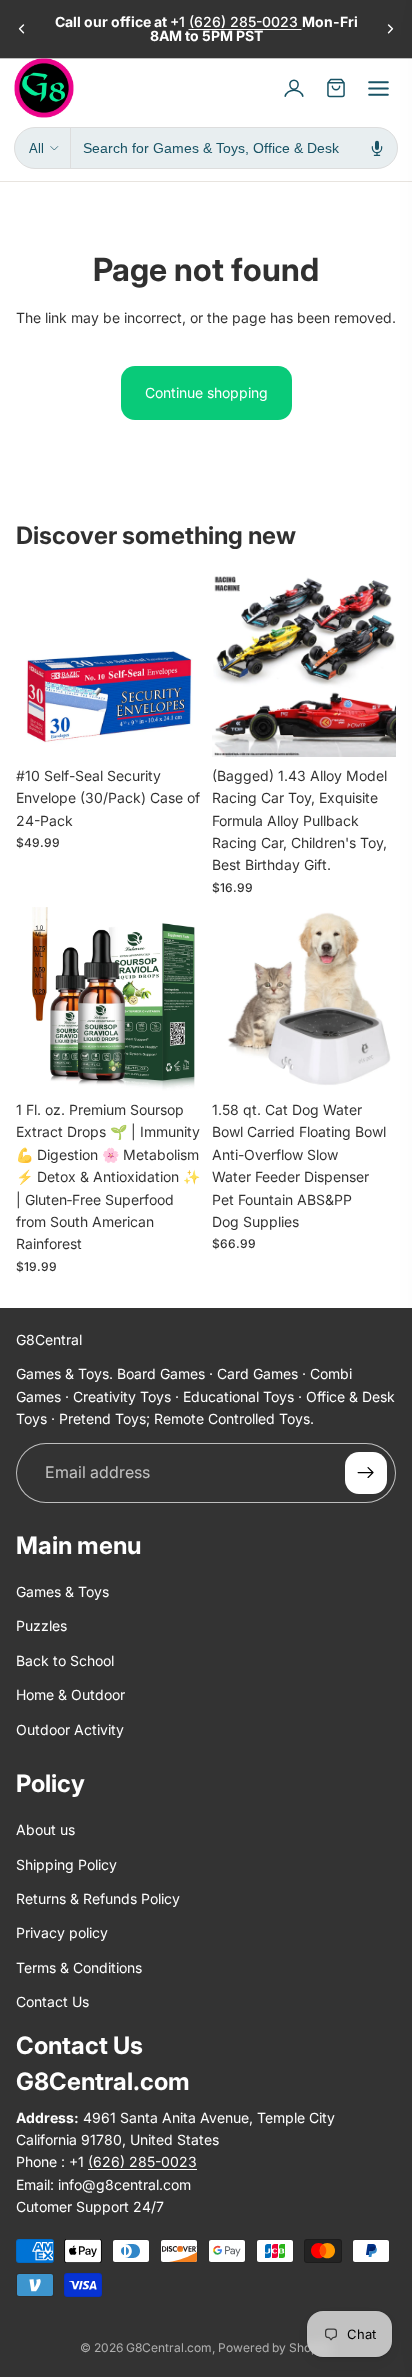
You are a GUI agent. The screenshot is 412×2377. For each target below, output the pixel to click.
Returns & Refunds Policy (98, 1898)
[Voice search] (377, 148)
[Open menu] (378, 88)
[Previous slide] (22, 29)
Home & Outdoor (70, 1694)
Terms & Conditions (79, 1967)
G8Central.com (169, 2347)
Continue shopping (206, 392)
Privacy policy (62, 1933)
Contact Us (52, 2001)
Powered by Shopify (275, 2347)
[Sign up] (366, 1473)
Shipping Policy (66, 1864)
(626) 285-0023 (245, 21)
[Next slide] (390, 29)
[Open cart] (336, 88)
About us (45, 1830)
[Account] (294, 88)
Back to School (65, 1660)
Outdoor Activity (70, 1729)
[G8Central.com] (44, 88)
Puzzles (41, 1626)
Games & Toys (62, 1591)
